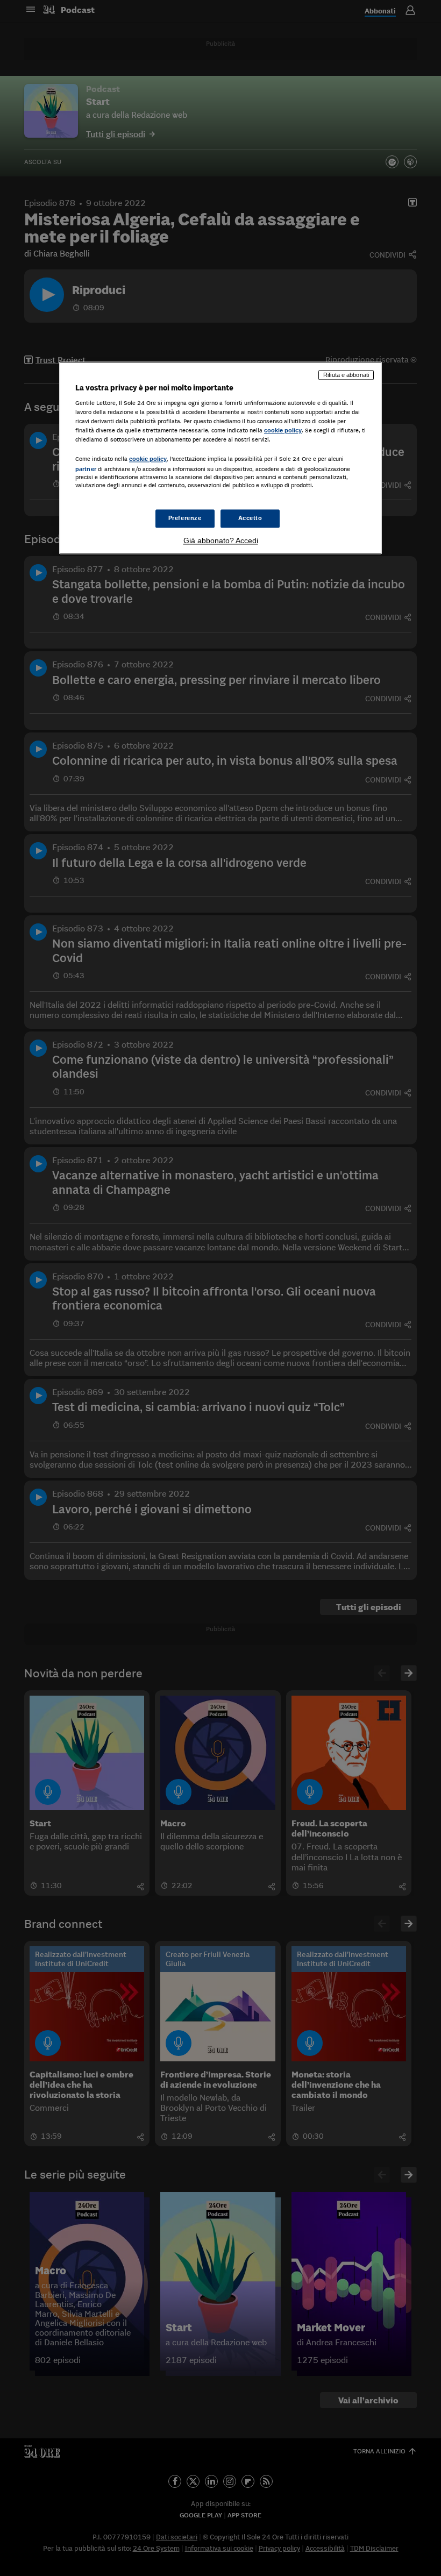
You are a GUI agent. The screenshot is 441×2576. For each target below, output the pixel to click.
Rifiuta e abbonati (346, 375)
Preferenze (185, 518)
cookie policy (283, 431)
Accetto (250, 518)
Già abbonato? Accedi (221, 540)
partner (86, 469)
